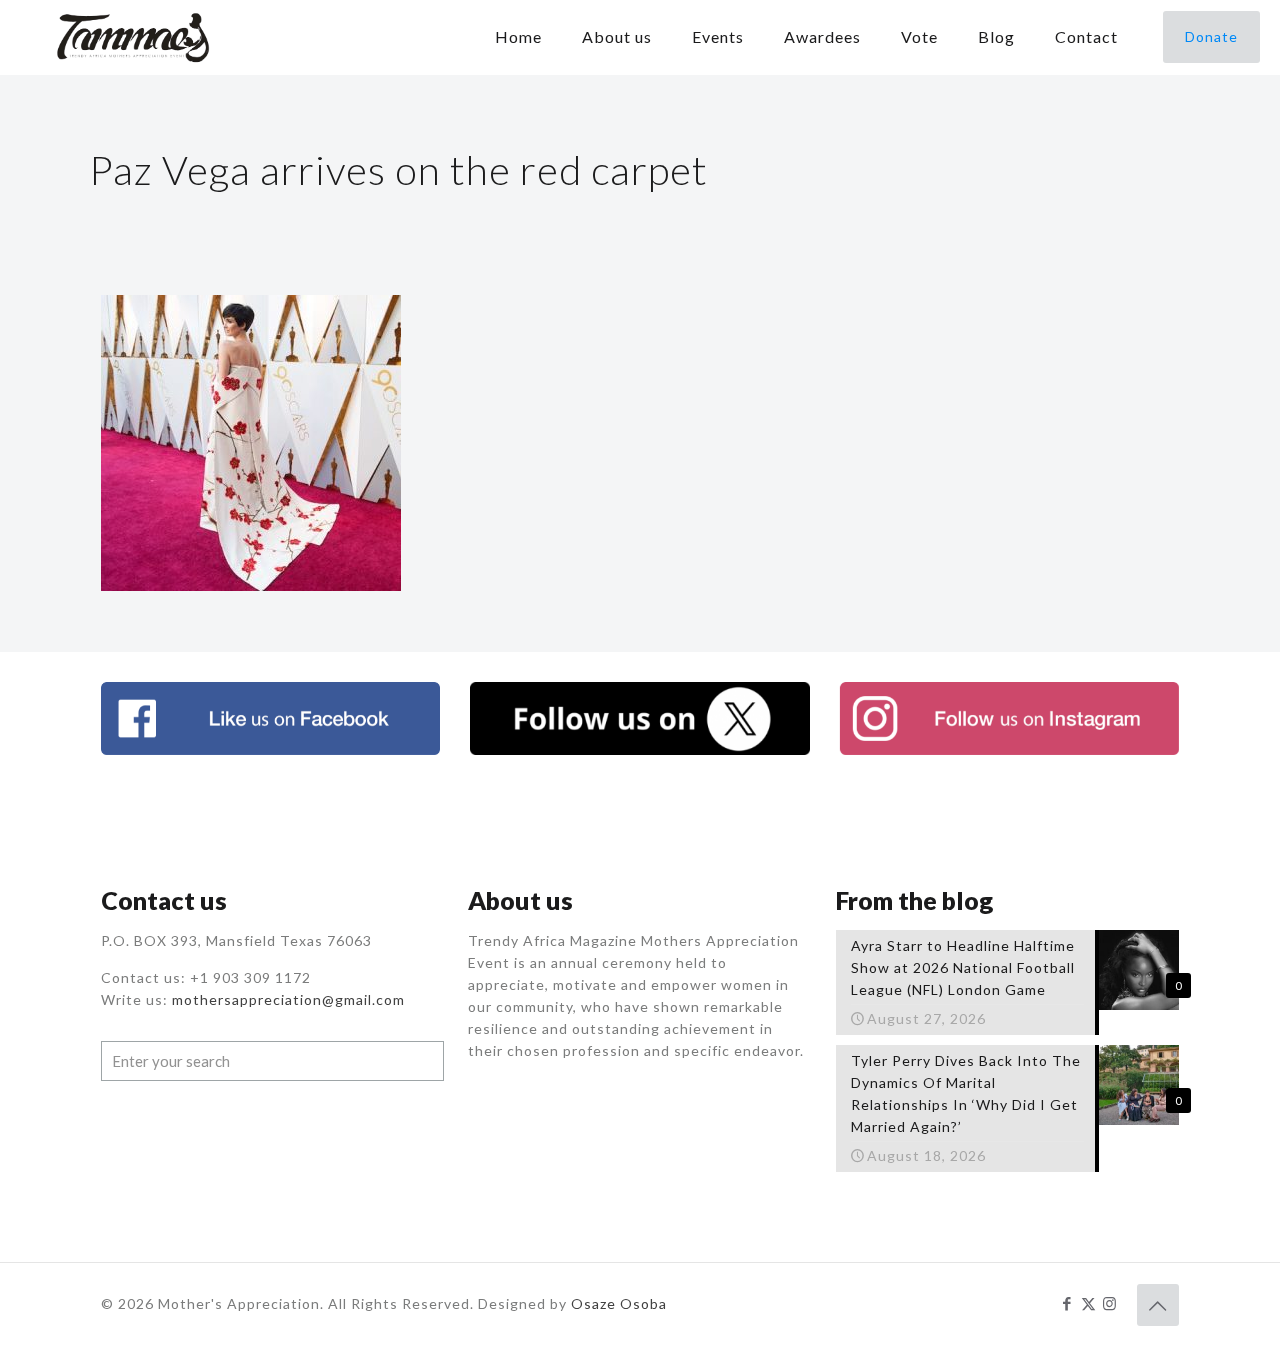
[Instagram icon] (1109, 1303)
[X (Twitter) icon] (1088, 1303)
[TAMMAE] (135, 37)
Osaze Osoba (619, 1303)
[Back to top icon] (1158, 1305)
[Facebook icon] (1067, 1303)
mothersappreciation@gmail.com (288, 999)
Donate (1211, 36)
